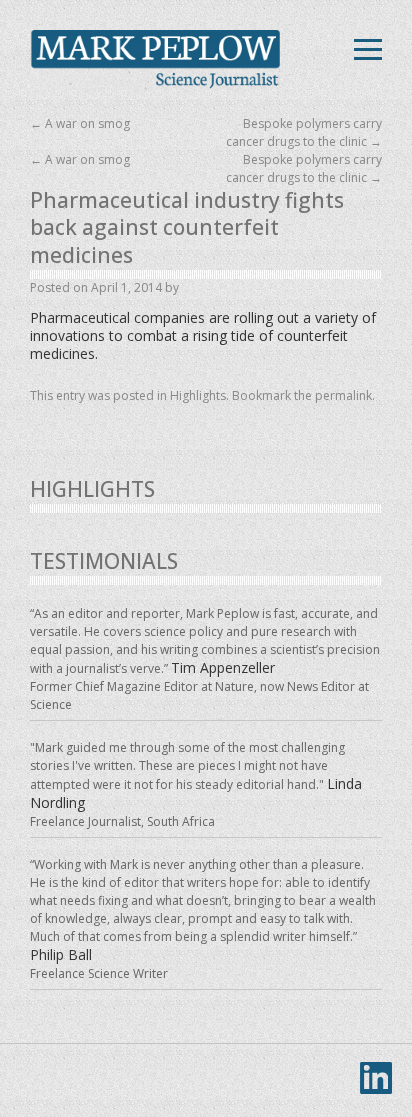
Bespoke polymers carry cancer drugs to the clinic (304, 132)
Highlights (198, 395)
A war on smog (80, 123)
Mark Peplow (155, 60)
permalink (343, 395)
